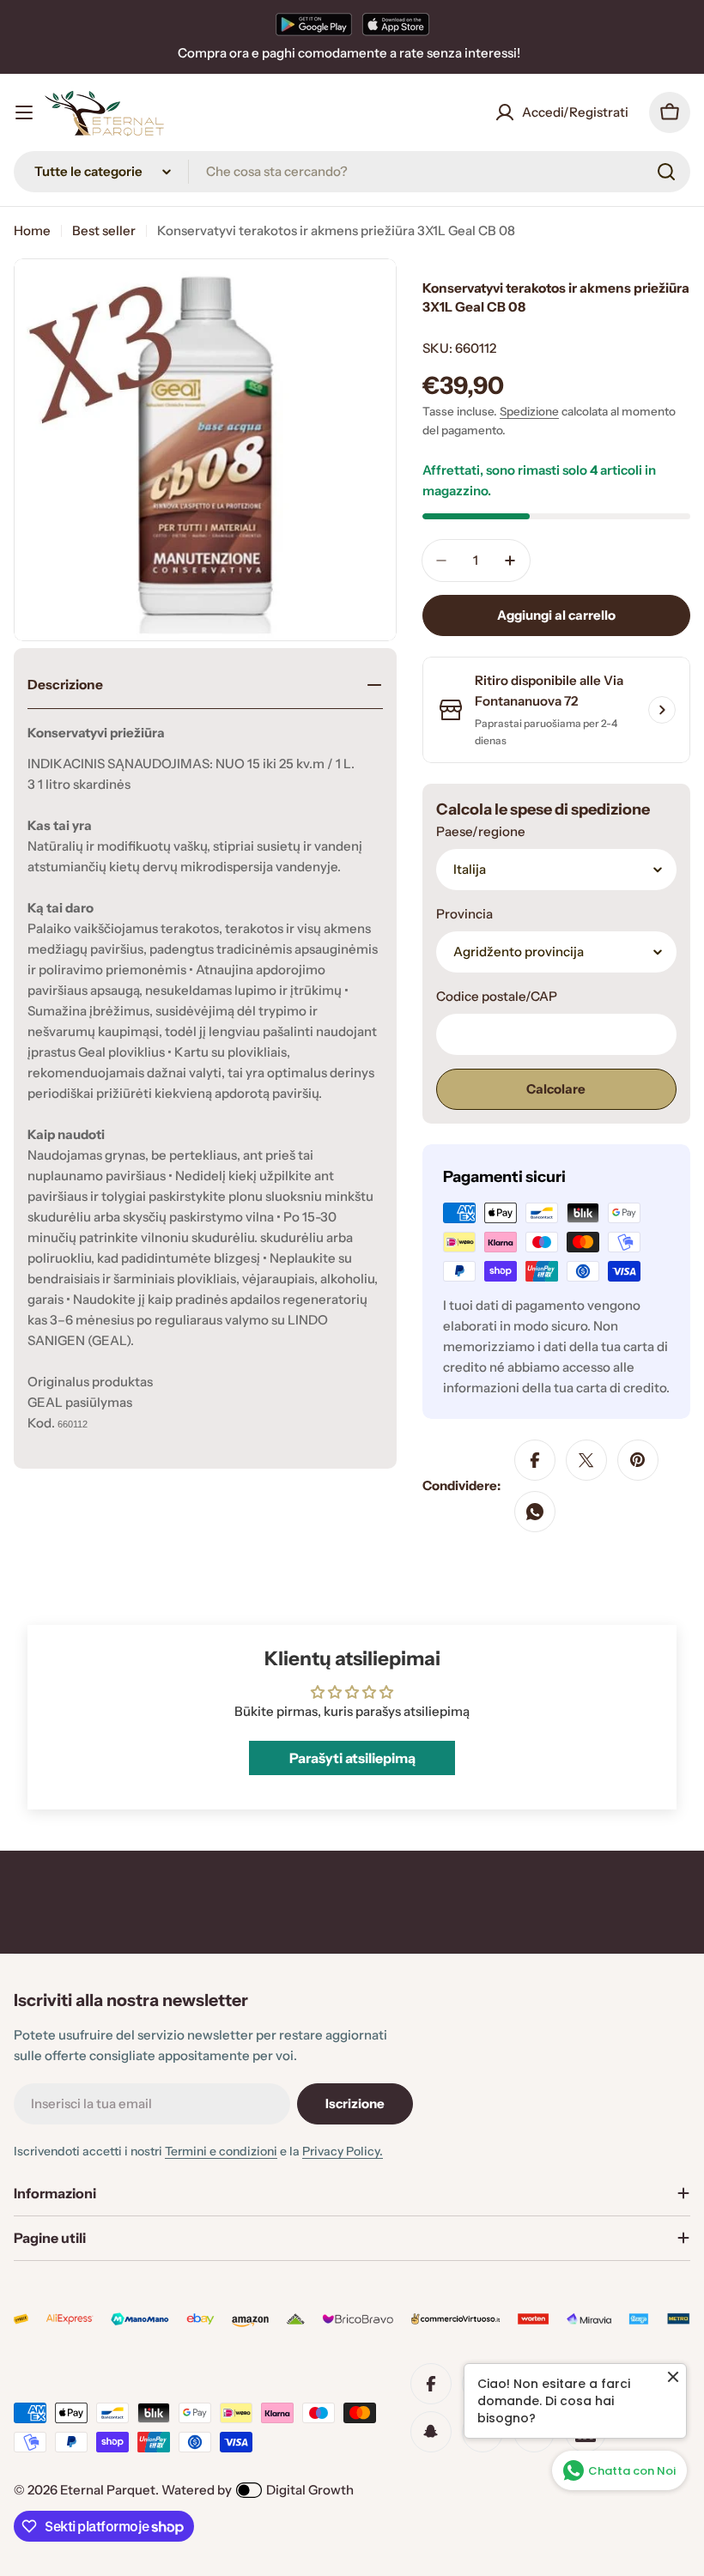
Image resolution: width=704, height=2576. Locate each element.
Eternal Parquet (108, 2490)
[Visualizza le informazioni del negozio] (662, 710)
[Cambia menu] (24, 112)
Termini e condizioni (221, 2151)
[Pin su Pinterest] (638, 1460)
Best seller (104, 230)
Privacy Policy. (343, 2151)
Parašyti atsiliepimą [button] (352, 1758)
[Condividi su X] (586, 1460)
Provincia (464, 914)
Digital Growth (310, 2490)
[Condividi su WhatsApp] (535, 1512)
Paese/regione (481, 831)
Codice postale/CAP (497, 996)
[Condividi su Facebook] (535, 1460)
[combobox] (352, 172)
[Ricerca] (666, 172)
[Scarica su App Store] (396, 24)
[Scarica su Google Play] (314, 24)
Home (32, 230)
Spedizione (529, 411)
